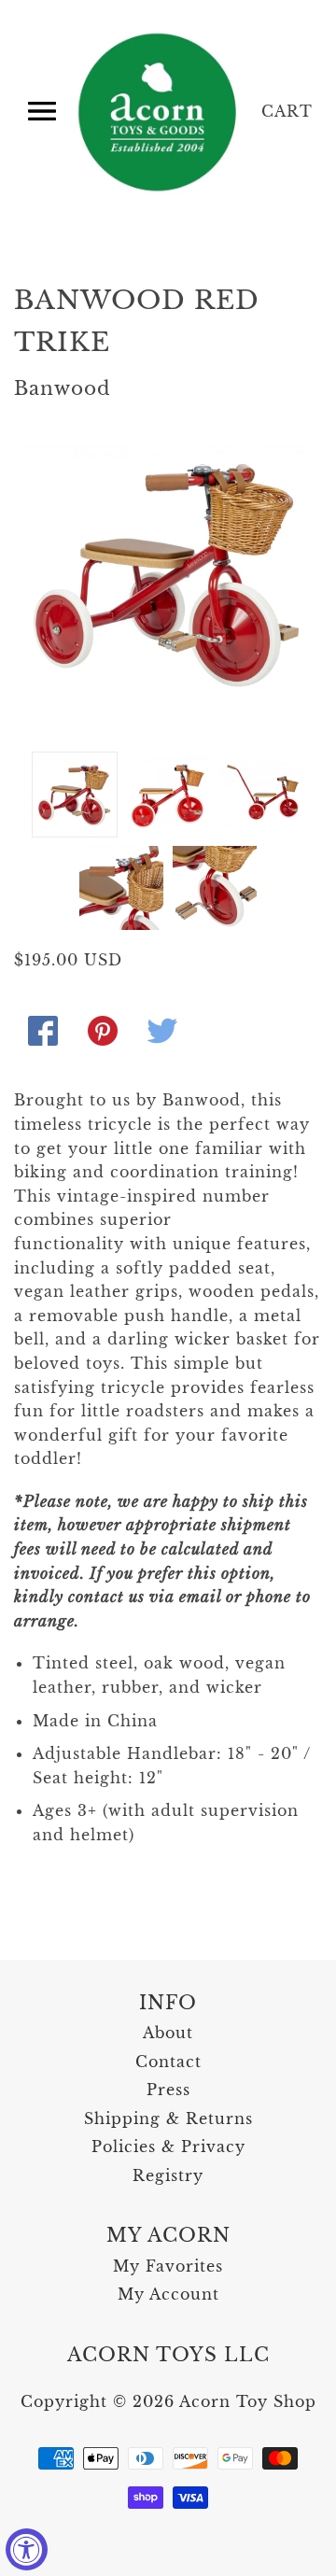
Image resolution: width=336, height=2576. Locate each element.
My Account (168, 2294)
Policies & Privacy (168, 2147)
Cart (287, 111)
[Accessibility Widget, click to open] (27, 2549)
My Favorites (168, 2266)
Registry (168, 2175)
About (168, 2033)
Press (168, 2090)
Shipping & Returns (168, 2119)
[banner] (159, 112)
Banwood (63, 388)
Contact (168, 2062)
